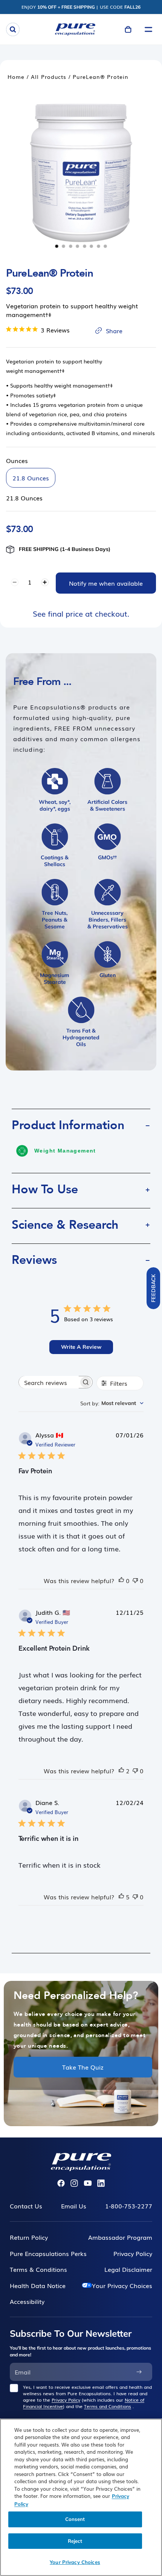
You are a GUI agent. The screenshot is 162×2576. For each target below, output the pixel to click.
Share (114, 331)
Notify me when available (106, 583)
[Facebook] (61, 2183)
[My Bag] (128, 29)
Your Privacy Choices (122, 2285)
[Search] (13, 29)
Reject (75, 2541)
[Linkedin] (101, 2183)
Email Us (74, 2206)
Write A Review (81, 1347)
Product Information (68, 1125)
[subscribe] (139, 2372)
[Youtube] (88, 2183)
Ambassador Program (120, 2237)
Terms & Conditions (38, 2269)
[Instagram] (74, 2183)
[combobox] (112, 1403)
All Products (49, 77)
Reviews (34, 1260)
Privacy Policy (66, 2400)
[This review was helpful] (121, 1580)
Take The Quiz (83, 2067)
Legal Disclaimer (128, 2269)
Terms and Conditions (108, 2406)
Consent (75, 2519)
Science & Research (65, 1225)
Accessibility (27, 2301)
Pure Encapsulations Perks (48, 2253)
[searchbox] (49, 1382)
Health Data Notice (38, 2285)
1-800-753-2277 (129, 2206)
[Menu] (148, 29)
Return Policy (29, 2237)
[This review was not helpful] (135, 1580)
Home (16, 77)
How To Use (45, 1190)
